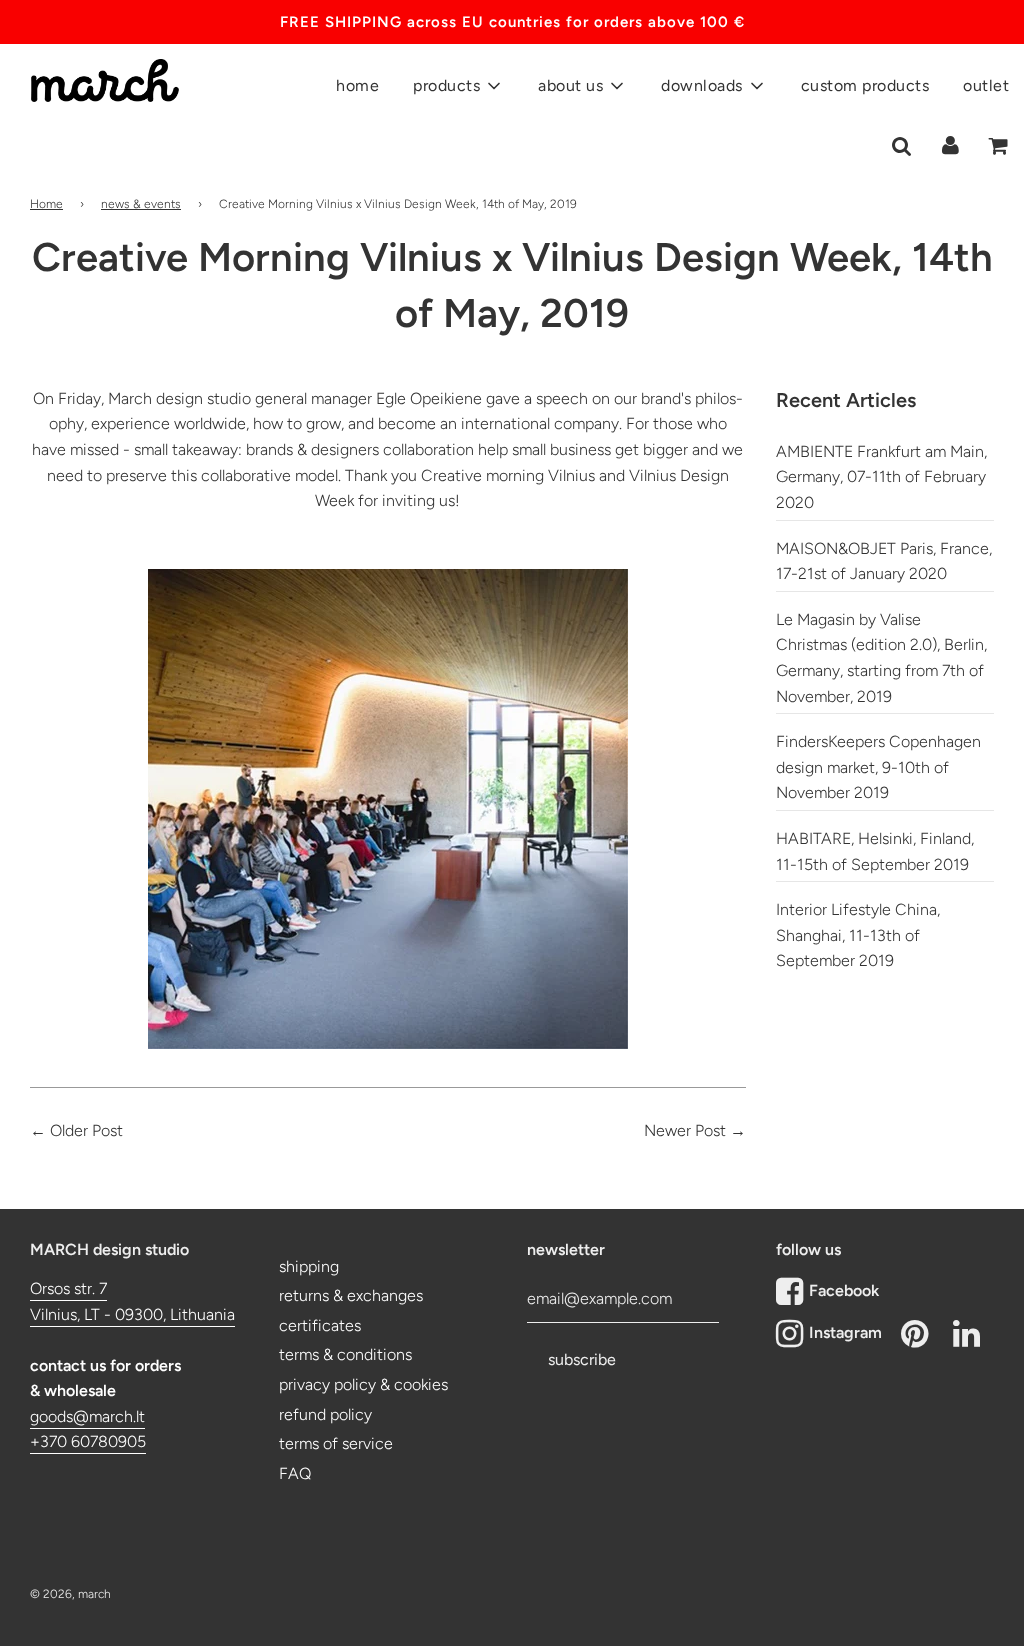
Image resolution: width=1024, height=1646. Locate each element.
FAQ (295, 1473)
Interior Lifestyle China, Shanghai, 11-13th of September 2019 (858, 935)
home (357, 85)
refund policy (325, 1414)
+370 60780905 (88, 1441)
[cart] (999, 146)
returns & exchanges (351, 1295)
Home (46, 204)
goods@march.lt (87, 1416)
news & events (141, 204)
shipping (309, 1266)
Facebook (844, 1290)
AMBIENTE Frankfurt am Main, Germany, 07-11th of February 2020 (881, 477)
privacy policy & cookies (363, 1384)
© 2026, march (70, 1594)
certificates (320, 1325)
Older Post (86, 1130)
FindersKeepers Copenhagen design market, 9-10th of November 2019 (878, 767)
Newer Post (685, 1130)
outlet (986, 85)
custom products (865, 85)
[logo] (97, 71)
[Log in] (950, 145)
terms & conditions (345, 1354)
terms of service (336, 1443)
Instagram (845, 1332)
